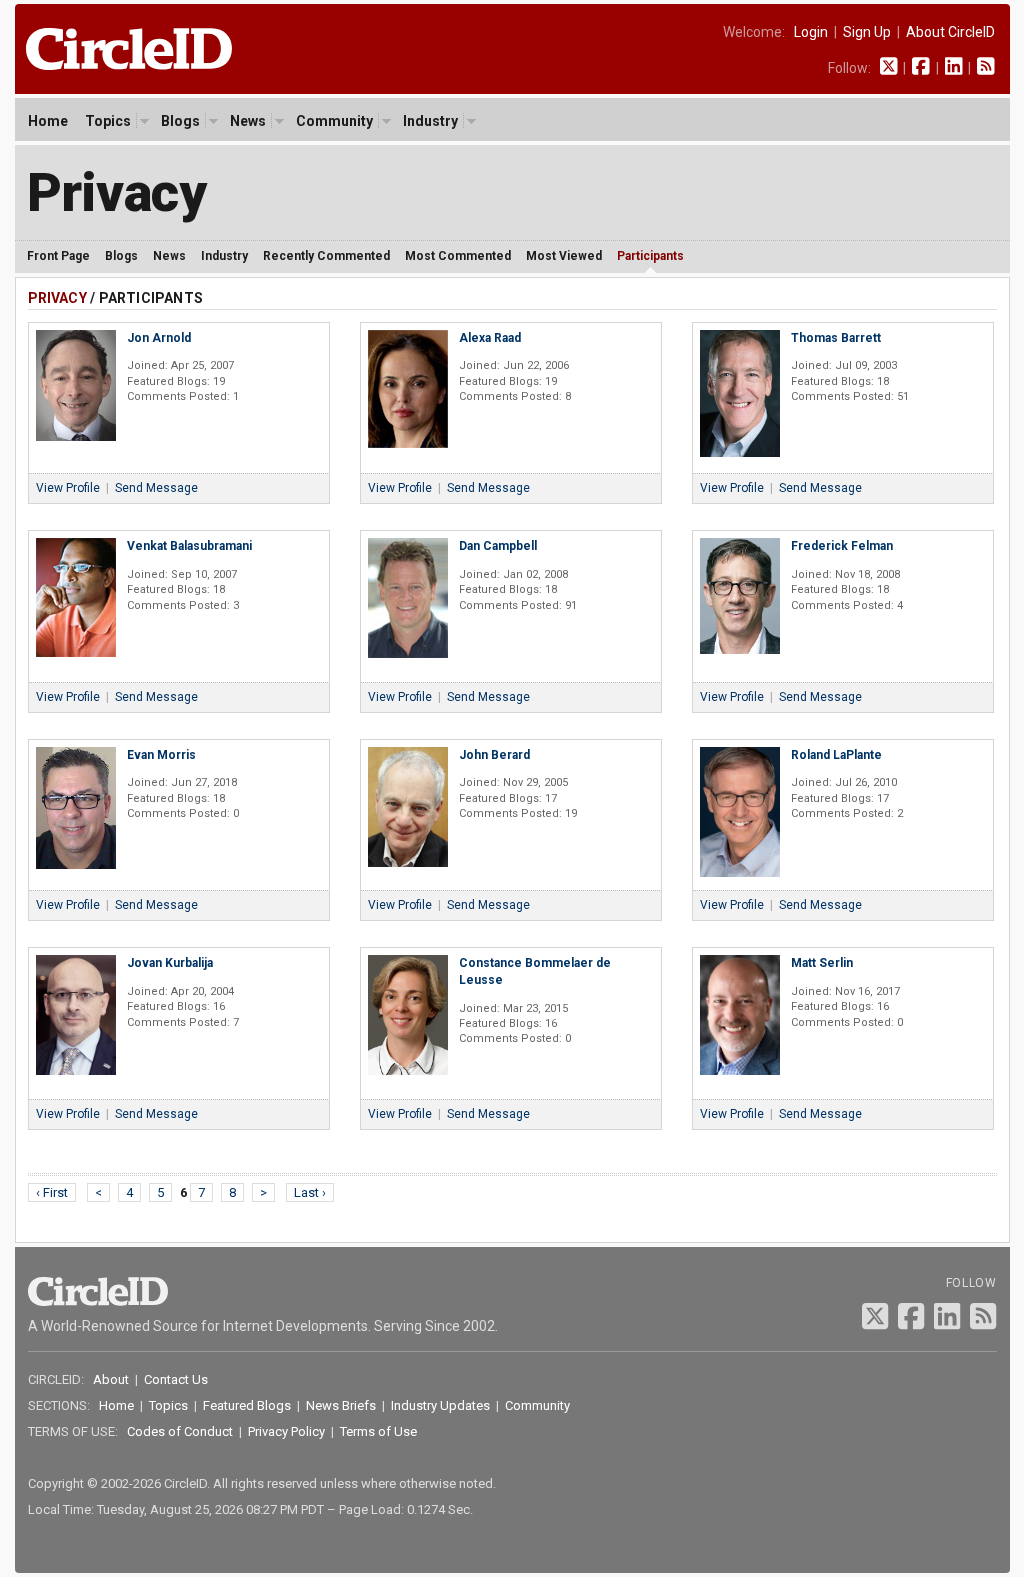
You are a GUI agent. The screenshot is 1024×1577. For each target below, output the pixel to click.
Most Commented (458, 256)
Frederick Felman (842, 546)
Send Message (156, 488)
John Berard (494, 755)
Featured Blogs (247, 1405)
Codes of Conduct (180, 1431)
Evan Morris (161, 755)
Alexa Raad (490, 338)
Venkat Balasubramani (189, 546)
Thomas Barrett (836, 338)
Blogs (180, 121)
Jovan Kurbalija (170, 963)
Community (334, 121)
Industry (430, 121)
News (248, 121)
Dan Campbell (498, 546)
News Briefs (341, 1405)
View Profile (68, 488)
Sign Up (867, 32)
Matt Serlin (822, 963)
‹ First (52, 1192)
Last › (310, 1192)
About (111, 1379)
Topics (108, 121)
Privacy (117, 192)
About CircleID (950, 32)
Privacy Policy (286, 1431)
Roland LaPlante (836, 755)
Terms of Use (378, 1431)
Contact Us (176, 1379)
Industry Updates (440, 1405)
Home (48, 121)
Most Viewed (564, 256)
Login (811, 32)
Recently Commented (326, 256)
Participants (650, 256)
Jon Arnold (159, 338)
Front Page (58, 256)
